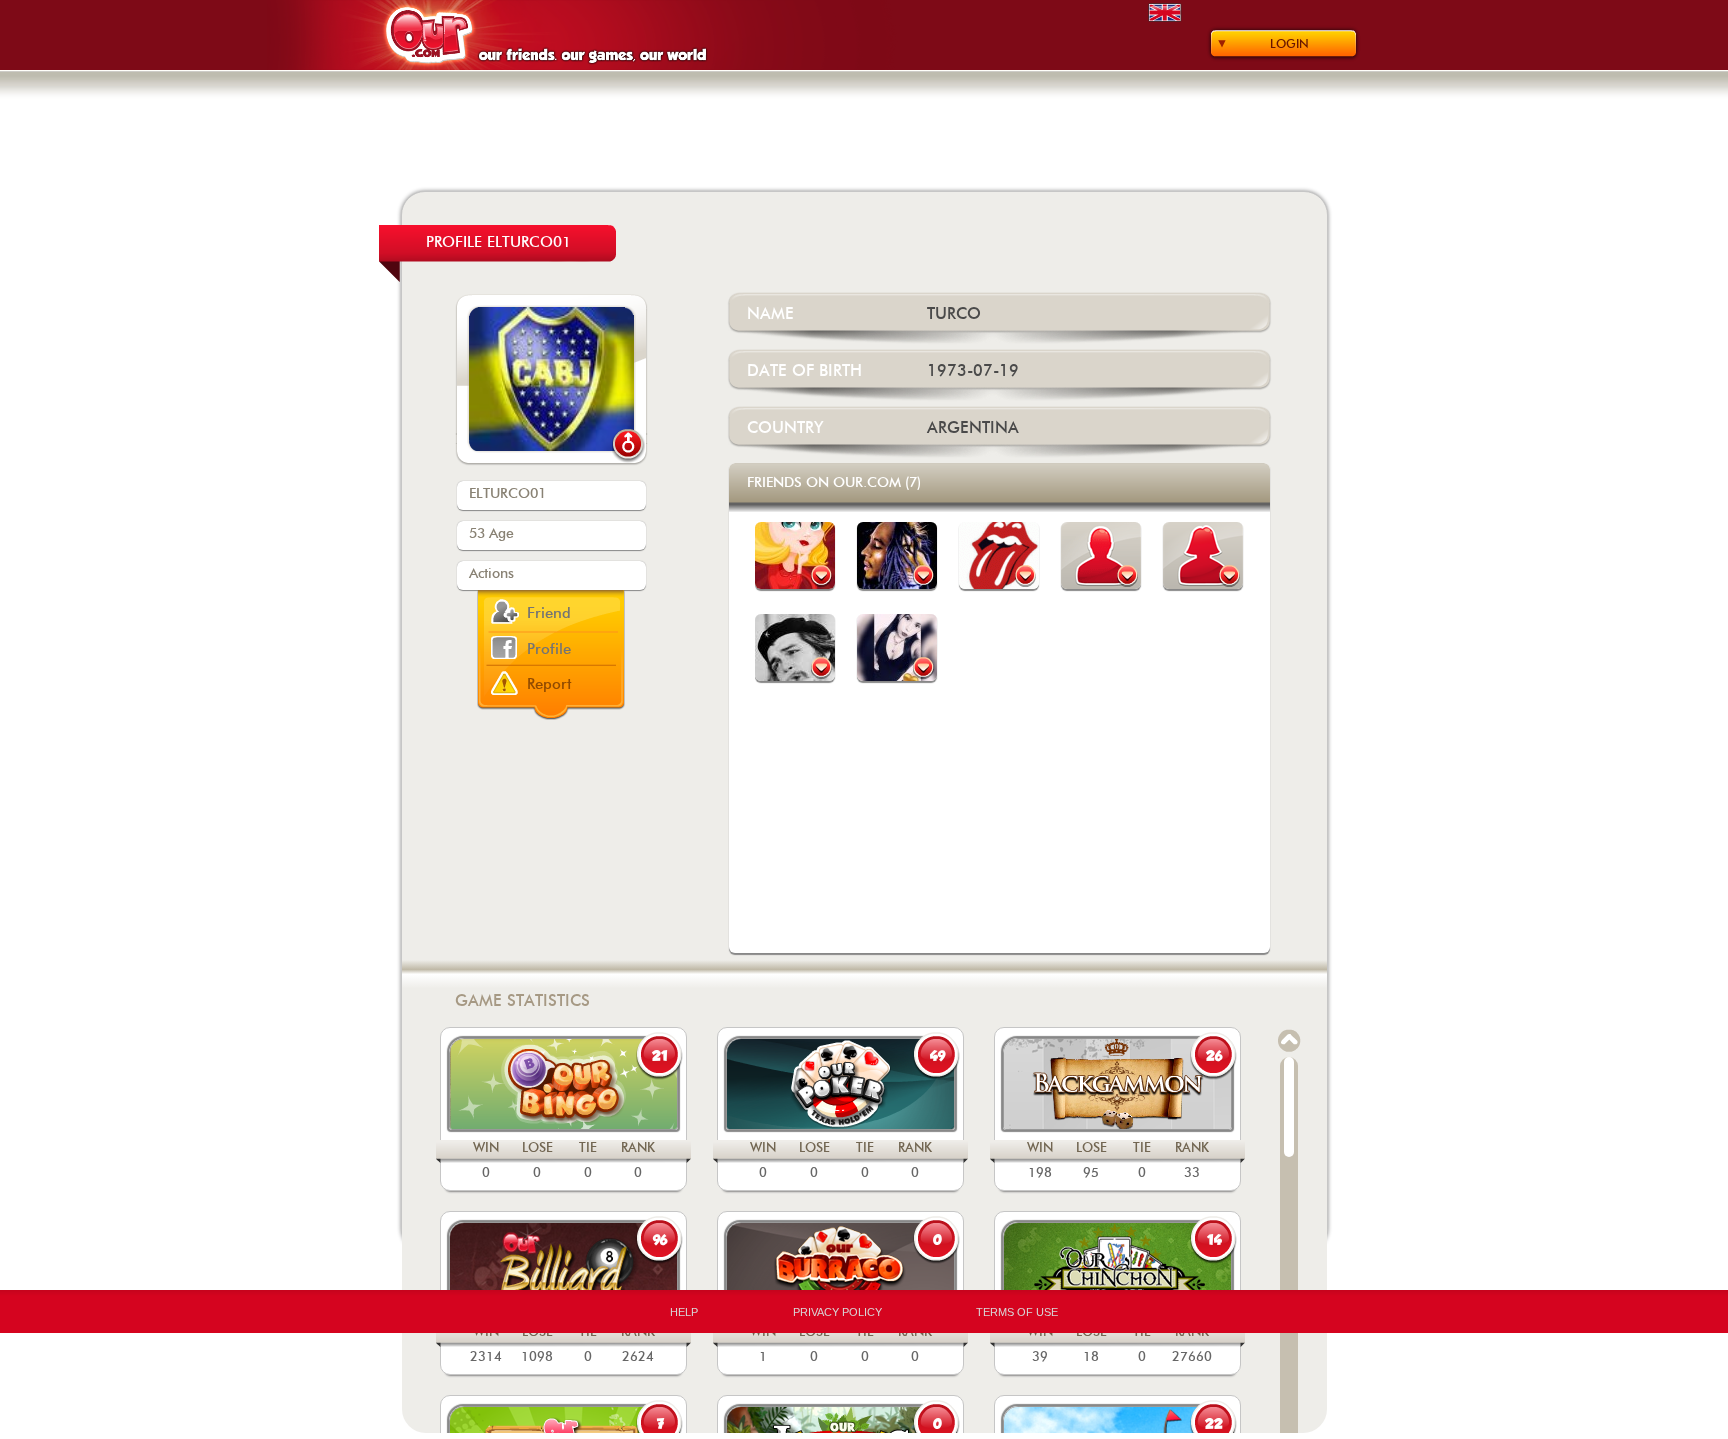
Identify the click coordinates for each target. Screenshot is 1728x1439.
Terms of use (1017, 1312)
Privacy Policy (837, 1312)
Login (1289, 44)
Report (549, 684)
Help (684, 1312)
